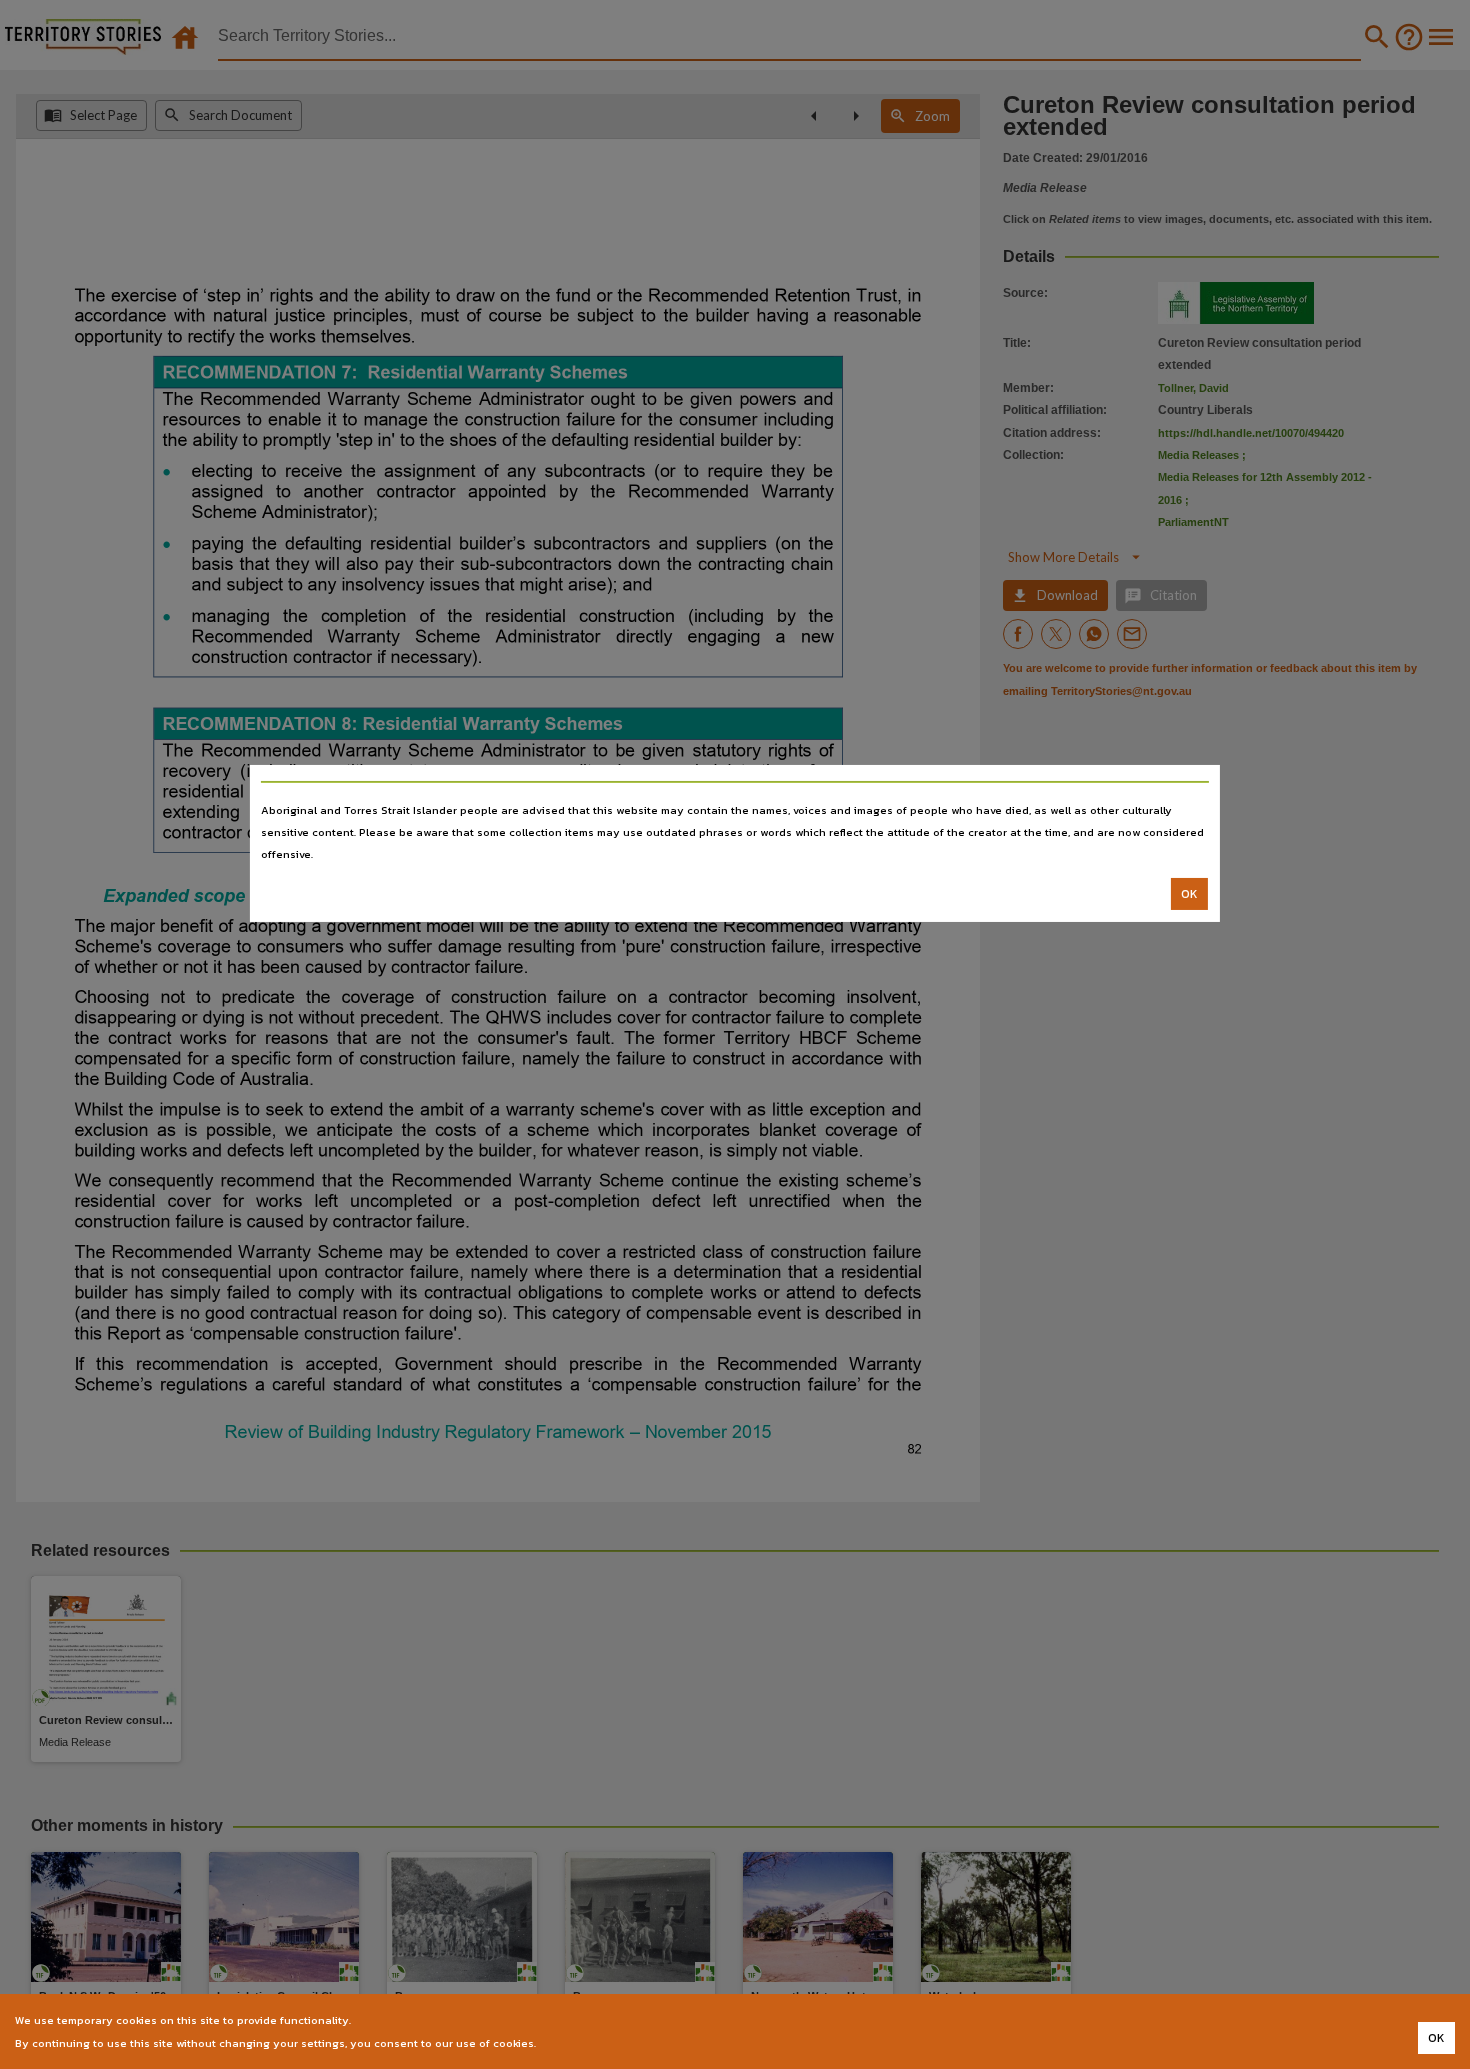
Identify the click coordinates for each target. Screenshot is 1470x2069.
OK (1189, 894)
